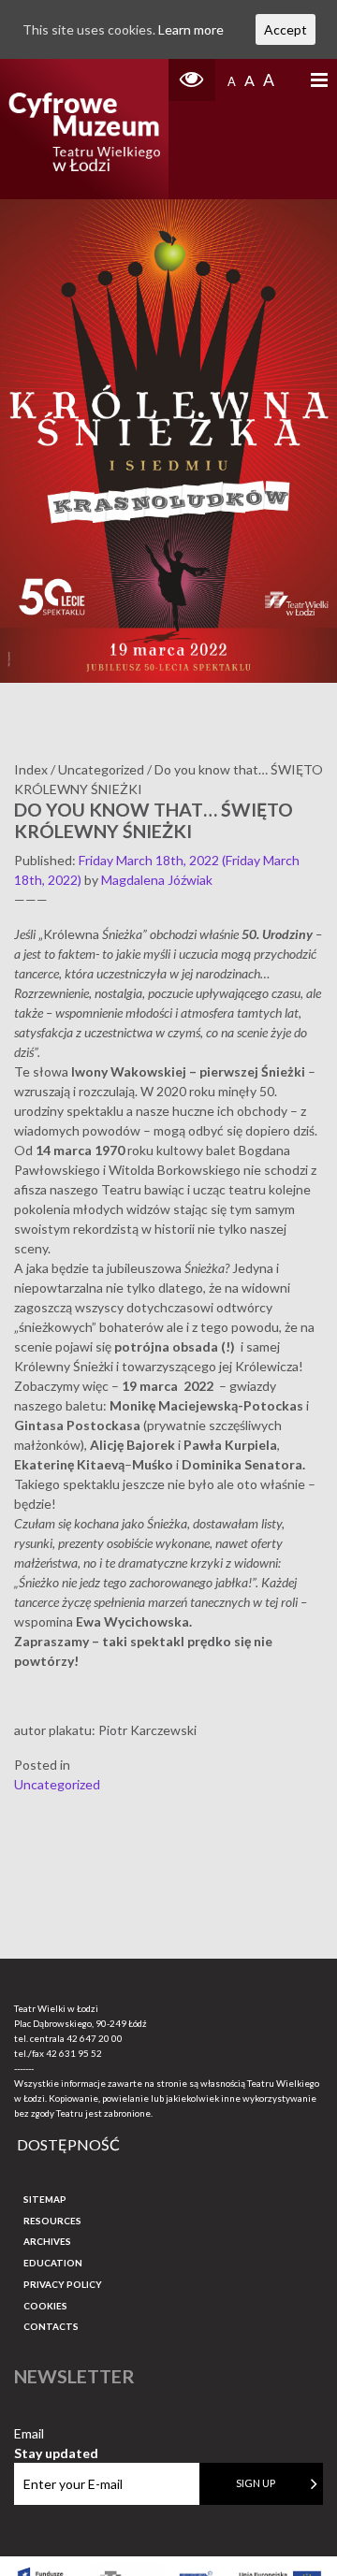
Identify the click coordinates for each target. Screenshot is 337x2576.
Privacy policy (63, 2284)
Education (53, 2263)
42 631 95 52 (74, 2053)
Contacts (51, 2326)
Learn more (191, 29)
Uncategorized (57, 1784)
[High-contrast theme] (192, 80)
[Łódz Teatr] (84, 129)
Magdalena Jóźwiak (157, 880)
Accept (286, 29)
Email (56, 2434)
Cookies (45, 2306)
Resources (52, 2221)
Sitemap (45, 2199)
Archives (47, 2241)
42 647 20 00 (95, 2038)
